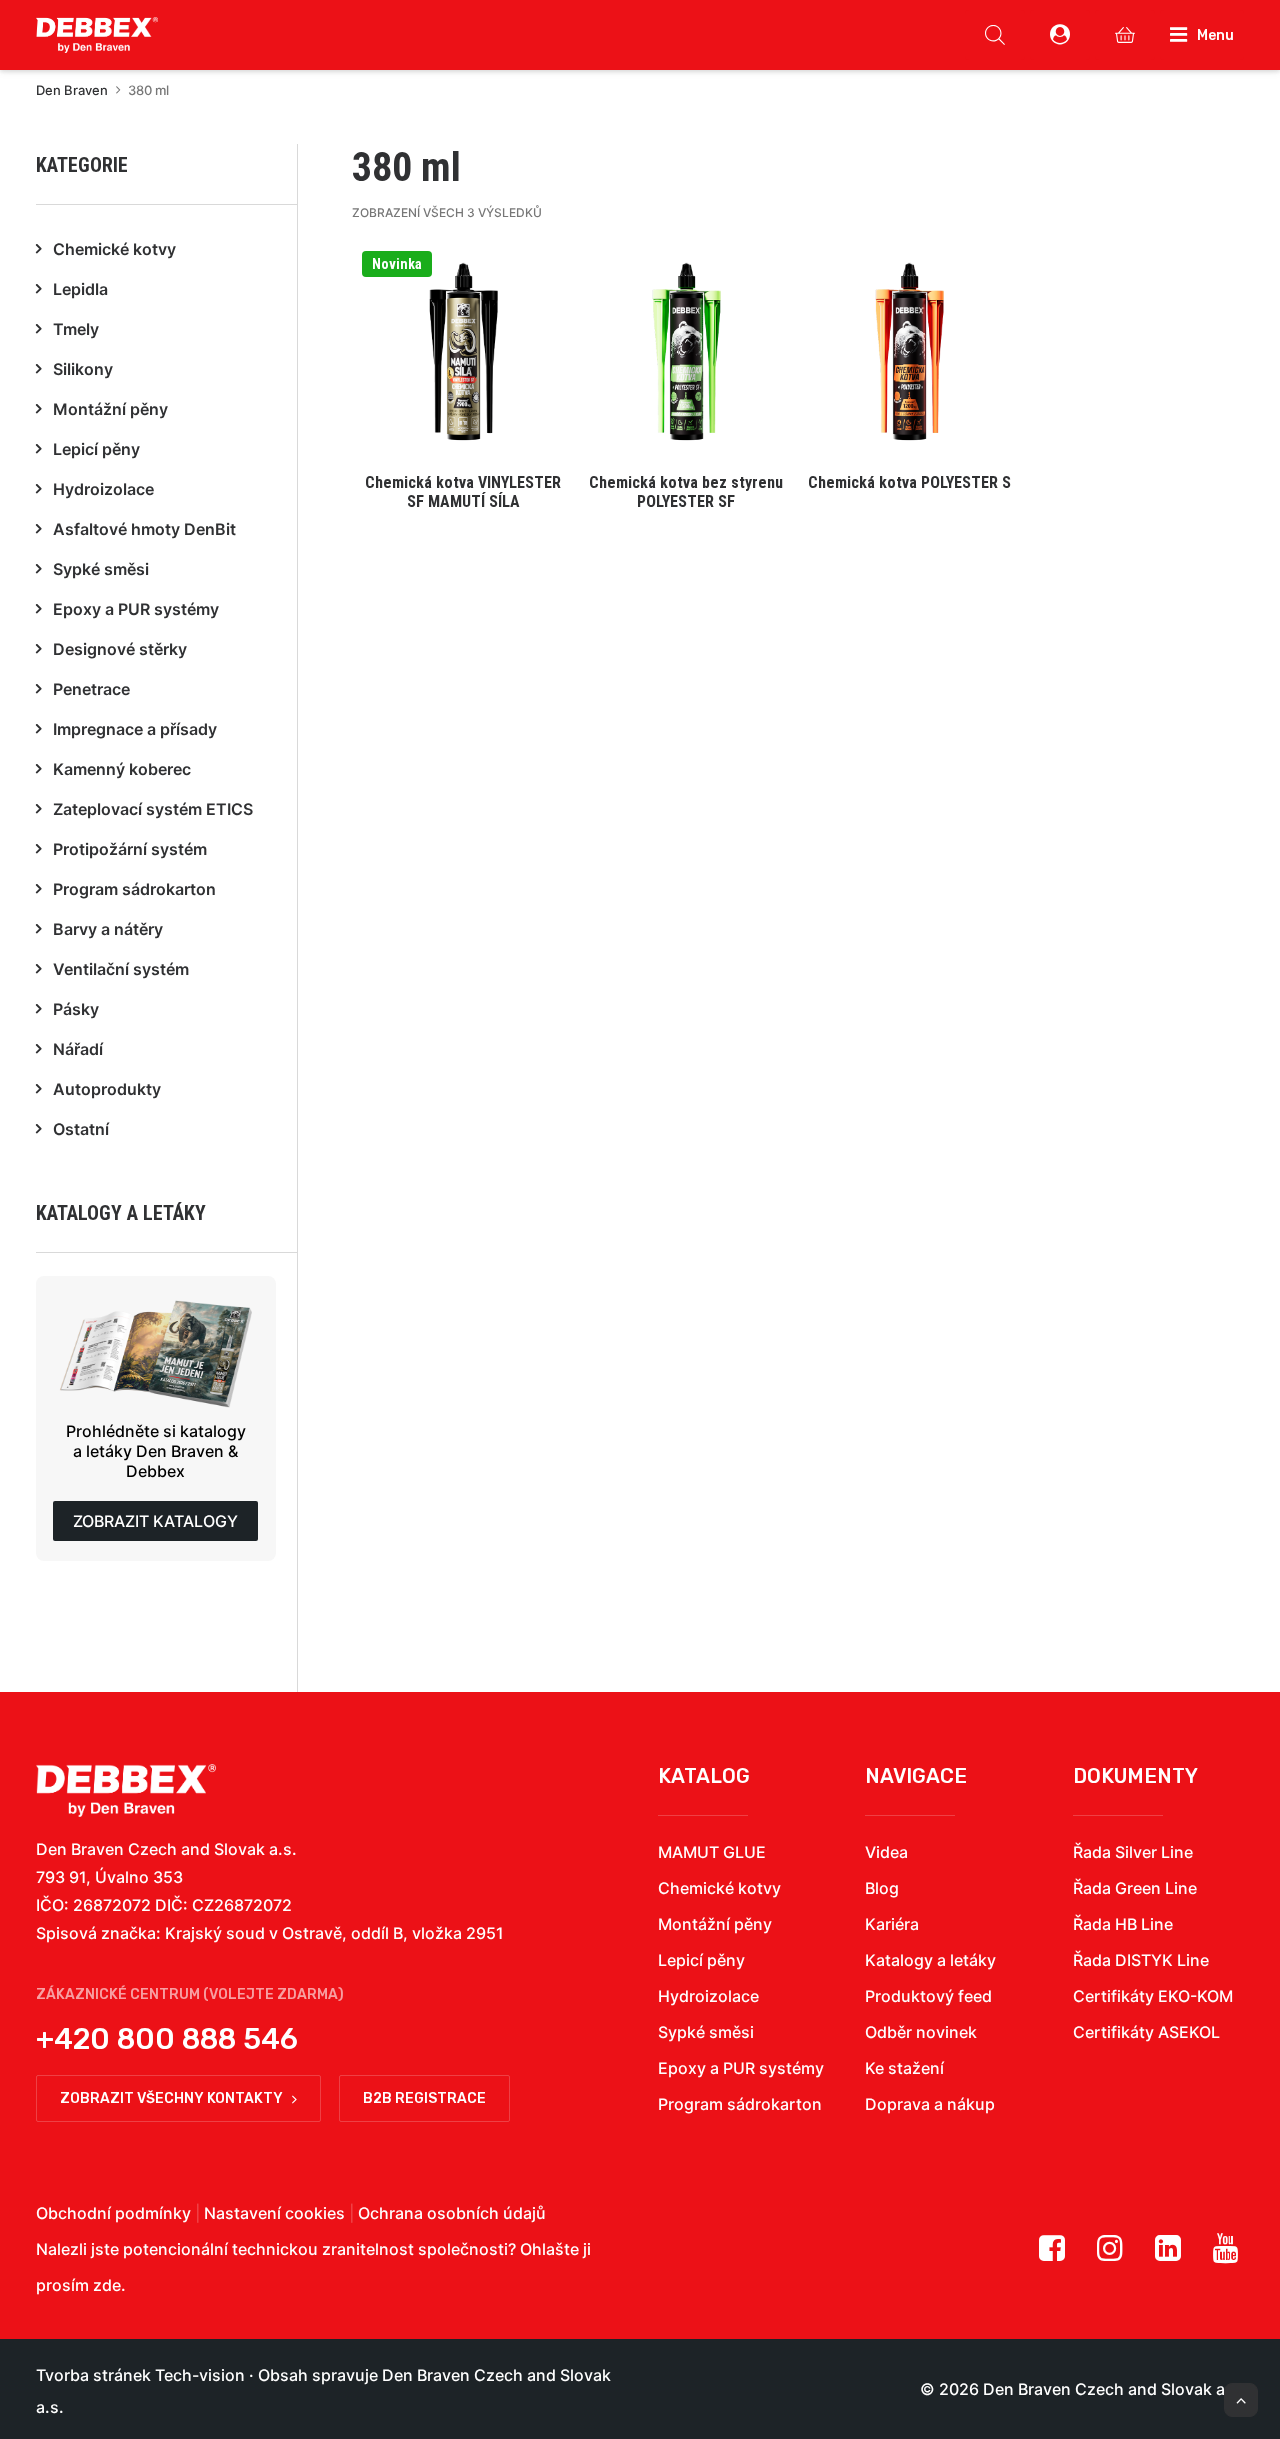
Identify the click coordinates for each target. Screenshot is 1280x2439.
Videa (886, 1852)
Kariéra (892, 1924)
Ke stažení (904, 2068)
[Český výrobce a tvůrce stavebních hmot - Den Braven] (126, 1790)
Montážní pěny (715, 1924)
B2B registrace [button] (424, 2098)
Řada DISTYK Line (1141, 1960)
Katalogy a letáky (930, 1960)
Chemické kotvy (719, 1888)
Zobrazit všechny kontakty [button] (171, 2098)
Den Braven (72, 90)
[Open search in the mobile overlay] (995, 35)
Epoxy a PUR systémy (741, 2068)
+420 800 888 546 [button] (167, 2039)
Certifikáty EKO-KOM (1153, 1996)
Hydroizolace (708, 1996)
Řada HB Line (1123, 1924)
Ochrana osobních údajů (452, 2213)
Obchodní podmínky (113, 2213)
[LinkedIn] (1168, 2255)
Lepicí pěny (701, 1960)
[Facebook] (1052, 2255)
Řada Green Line (1135, 1888)
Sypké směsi (706, 2032)
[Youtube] (1226, 2255)
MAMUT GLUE (712, 1852)
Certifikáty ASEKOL (1146, 2032)
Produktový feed (928, 1996)
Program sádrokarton (740, 2104)
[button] (463, 381)
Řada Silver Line (1133, 1852)
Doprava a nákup (930, 2104)
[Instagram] (1110, 2255)
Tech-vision (200, 2375)
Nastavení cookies (274, 2213)
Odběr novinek (921, 2032)
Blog (882, 1888)
